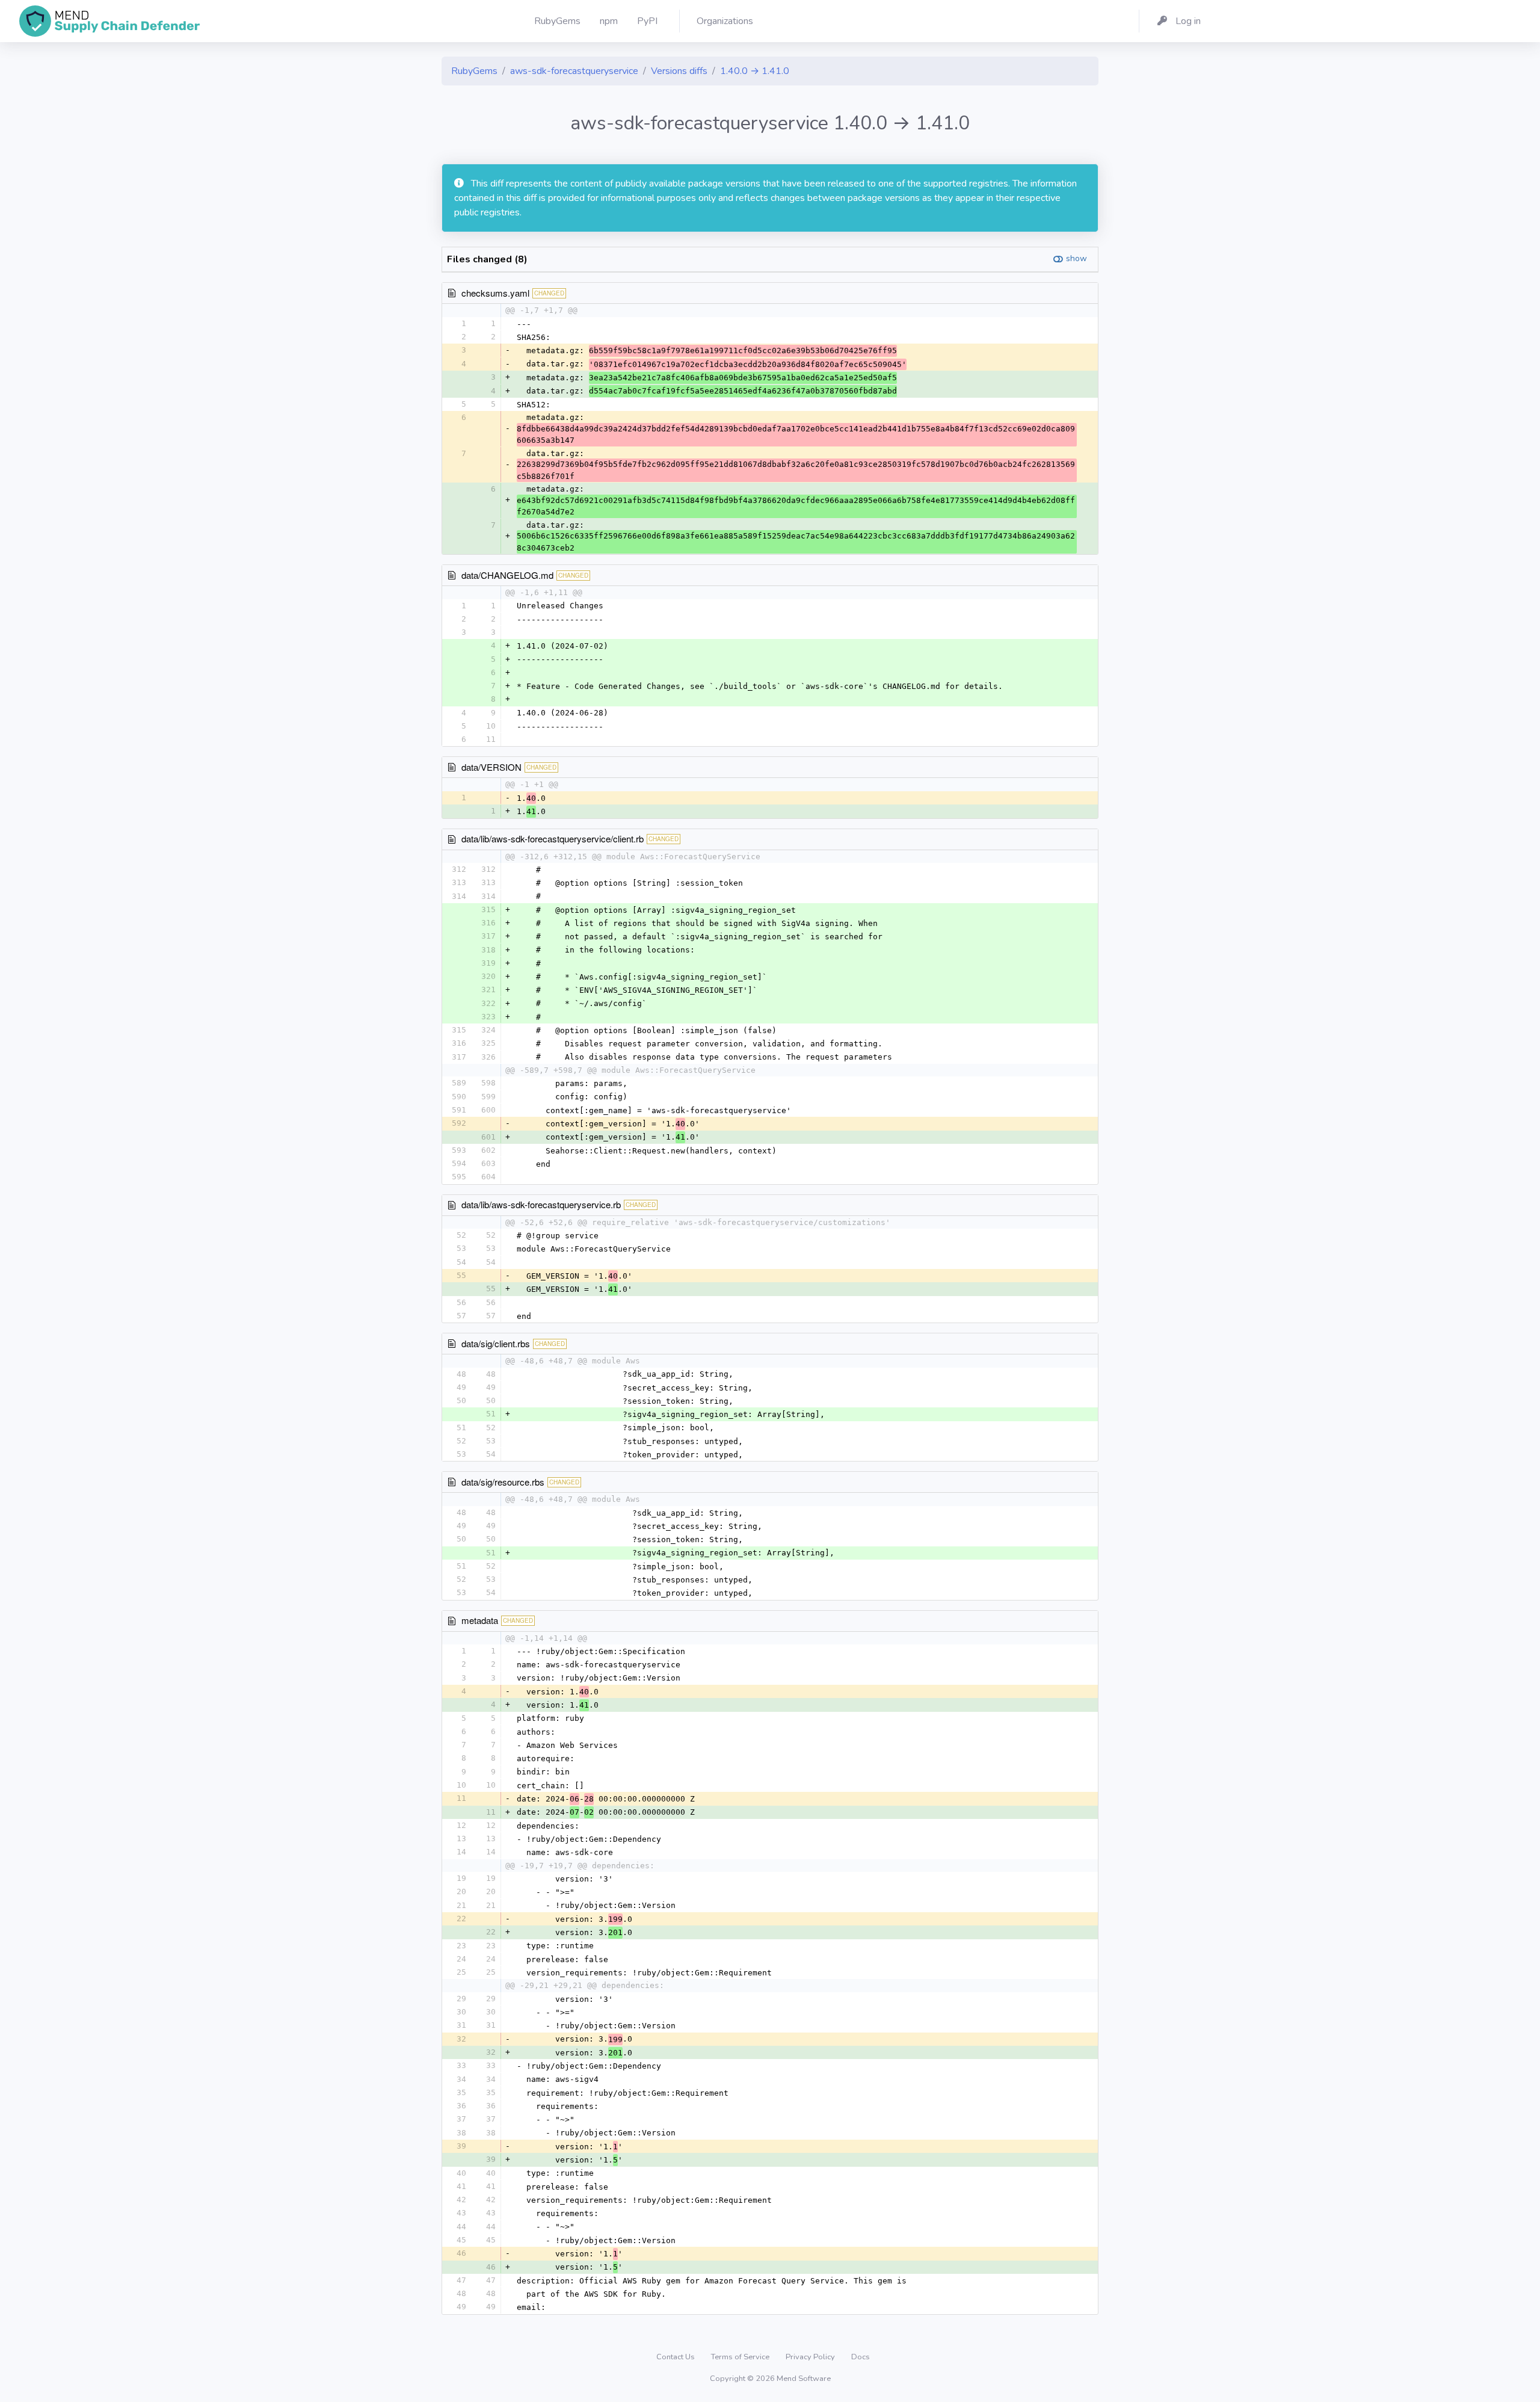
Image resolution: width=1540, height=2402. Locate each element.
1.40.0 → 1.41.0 (755, 71)
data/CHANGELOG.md (507, 575)
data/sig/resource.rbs (503, 1482)
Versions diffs (679, 71)
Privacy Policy (811, 2357)
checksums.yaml (495, 293)
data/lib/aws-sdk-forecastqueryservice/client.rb (553, 838)
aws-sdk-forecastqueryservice (574, 71)
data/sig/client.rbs (496, 1343)
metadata (480, 1620)
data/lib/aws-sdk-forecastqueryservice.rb (541, 1204)
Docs (861, 2357)
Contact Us (676, 2357)
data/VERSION (491, 767)
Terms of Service (741, 2357)
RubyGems (474, 71)
